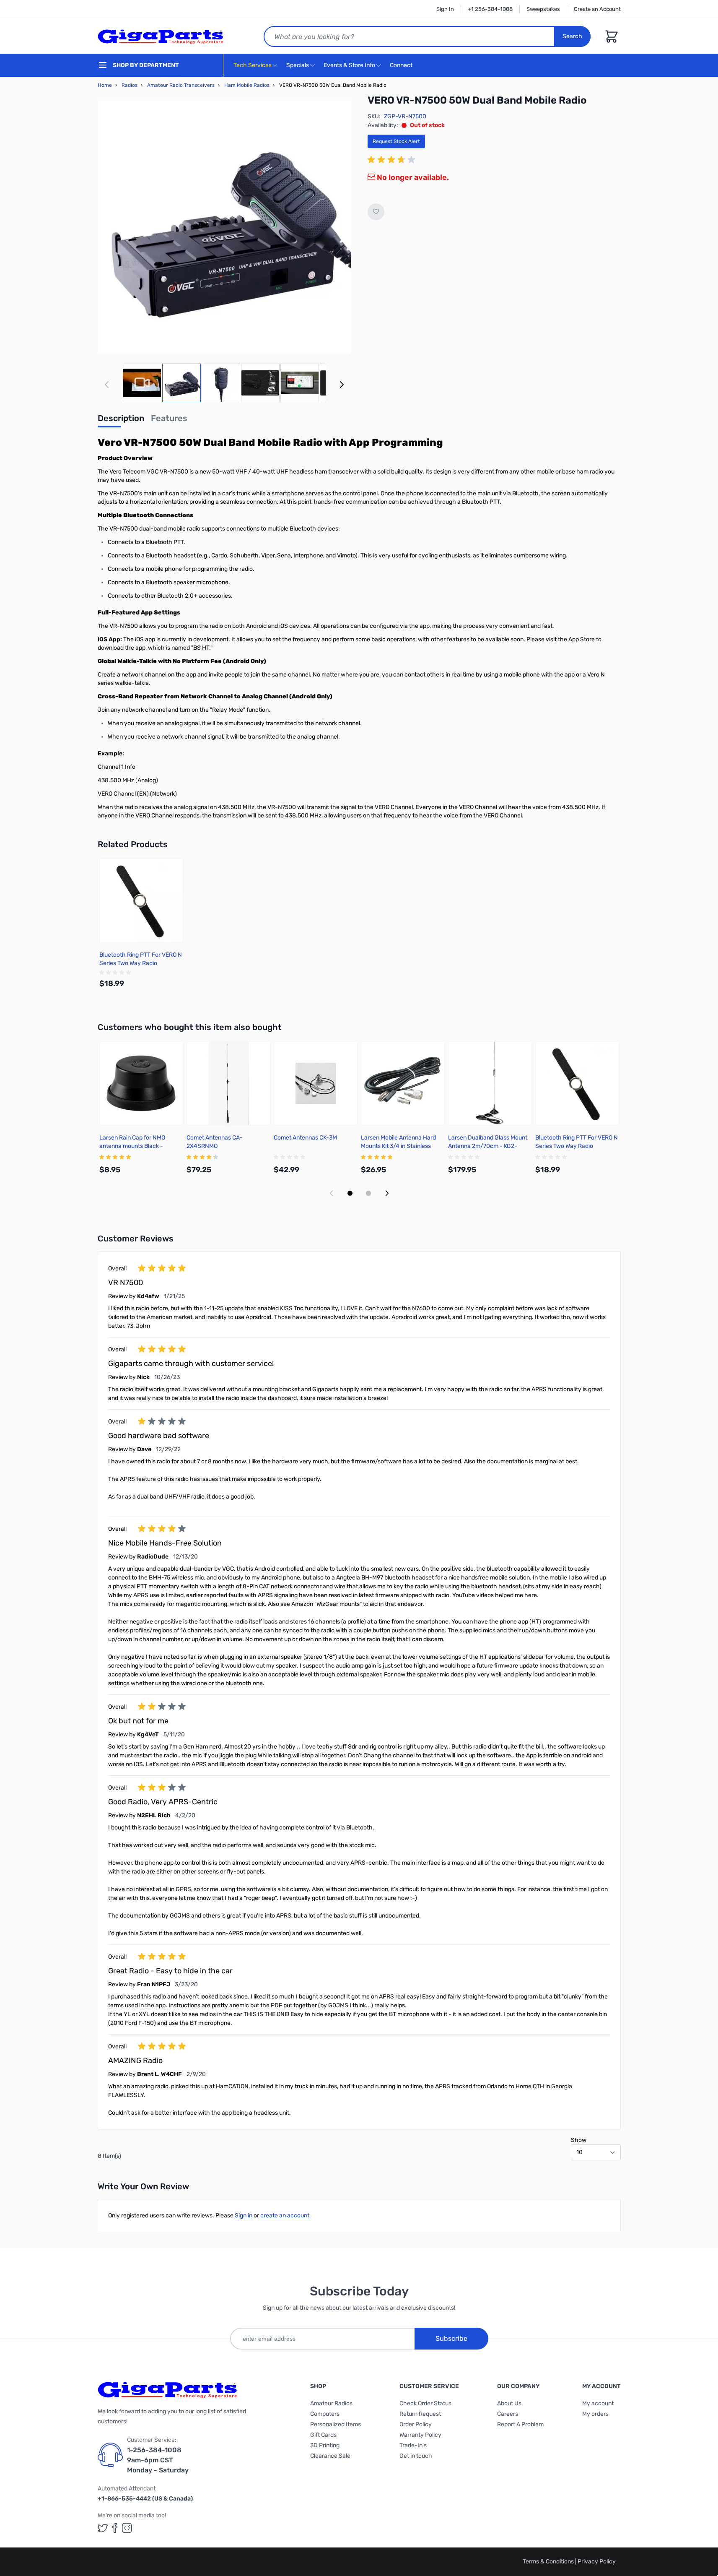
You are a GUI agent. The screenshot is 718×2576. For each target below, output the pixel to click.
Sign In (445, 9)
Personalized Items (336, 2424)
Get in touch (416, 2456)
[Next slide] (387, 1193)
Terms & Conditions (549, 2562)
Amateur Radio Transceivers (181, 85)
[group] (393, 160)
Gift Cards (323, 2435)
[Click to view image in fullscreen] (224, 227)
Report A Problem (520, 2424)
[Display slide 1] (350, 1193)
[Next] (342, 385)
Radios (130, 85)
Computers (325, 2414)
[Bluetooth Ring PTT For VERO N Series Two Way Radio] (141, 900)
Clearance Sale (330, 2456)
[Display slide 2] (368, 1193)
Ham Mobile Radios (247, 85)
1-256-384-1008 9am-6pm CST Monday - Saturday (158, 2460)
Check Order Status (425, 2403)
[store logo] (161, 36)
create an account (285, 2216)
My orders (595, 2414)
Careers (508, 2414)
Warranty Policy (420, 2435)
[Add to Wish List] (376, 212)
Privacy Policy (597, 2562)
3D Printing (325, 2445)
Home (105, 85)
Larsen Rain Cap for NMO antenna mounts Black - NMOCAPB (132, 1146)
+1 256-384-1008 (490, 9)
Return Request (420, 2414)
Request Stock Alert (396, 141)
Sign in (244, 2216)
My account (598, 2403)
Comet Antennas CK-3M (305, 1138)
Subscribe (451, 2338)
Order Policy (416, 2424)
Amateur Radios (331, 2403)
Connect (402, 65)
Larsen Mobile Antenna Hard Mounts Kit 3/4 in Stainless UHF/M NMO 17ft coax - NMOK (401, 1146)
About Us (509, 2403)
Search (572, 36)
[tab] (121, 421)
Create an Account (597, 9)
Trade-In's (413, 2445)
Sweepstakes (543, 9)
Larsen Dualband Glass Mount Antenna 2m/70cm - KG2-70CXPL (488, 1146)
